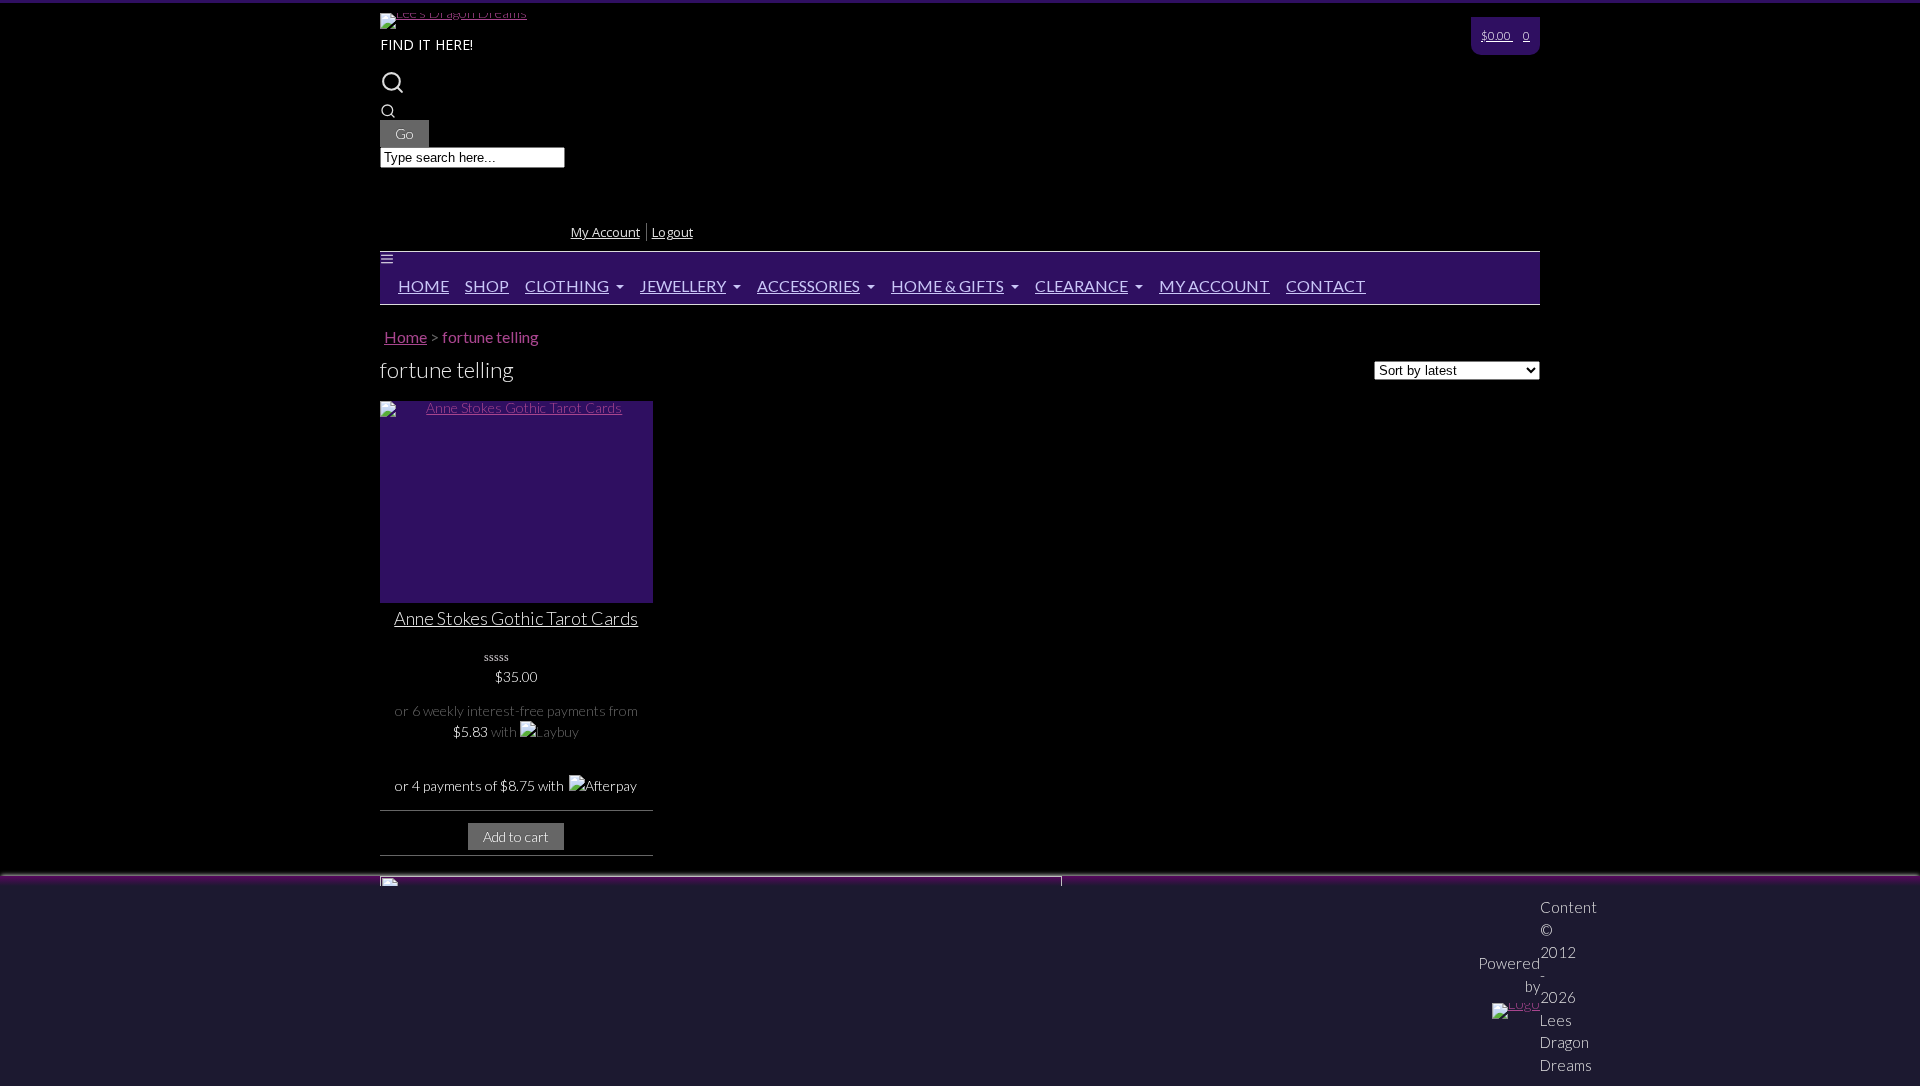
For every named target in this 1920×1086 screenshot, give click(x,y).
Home (423, 285)
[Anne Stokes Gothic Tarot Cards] (516, 502)
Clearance (1081, 285)
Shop (487, 285)
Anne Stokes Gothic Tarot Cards (516, 618)
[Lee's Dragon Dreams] (453, 12)
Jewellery (683, 285)
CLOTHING (567, 285)
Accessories (808, 285)
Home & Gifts (947, 285)
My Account (1214, 285)
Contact (1326, 285)
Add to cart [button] (516, 836)
